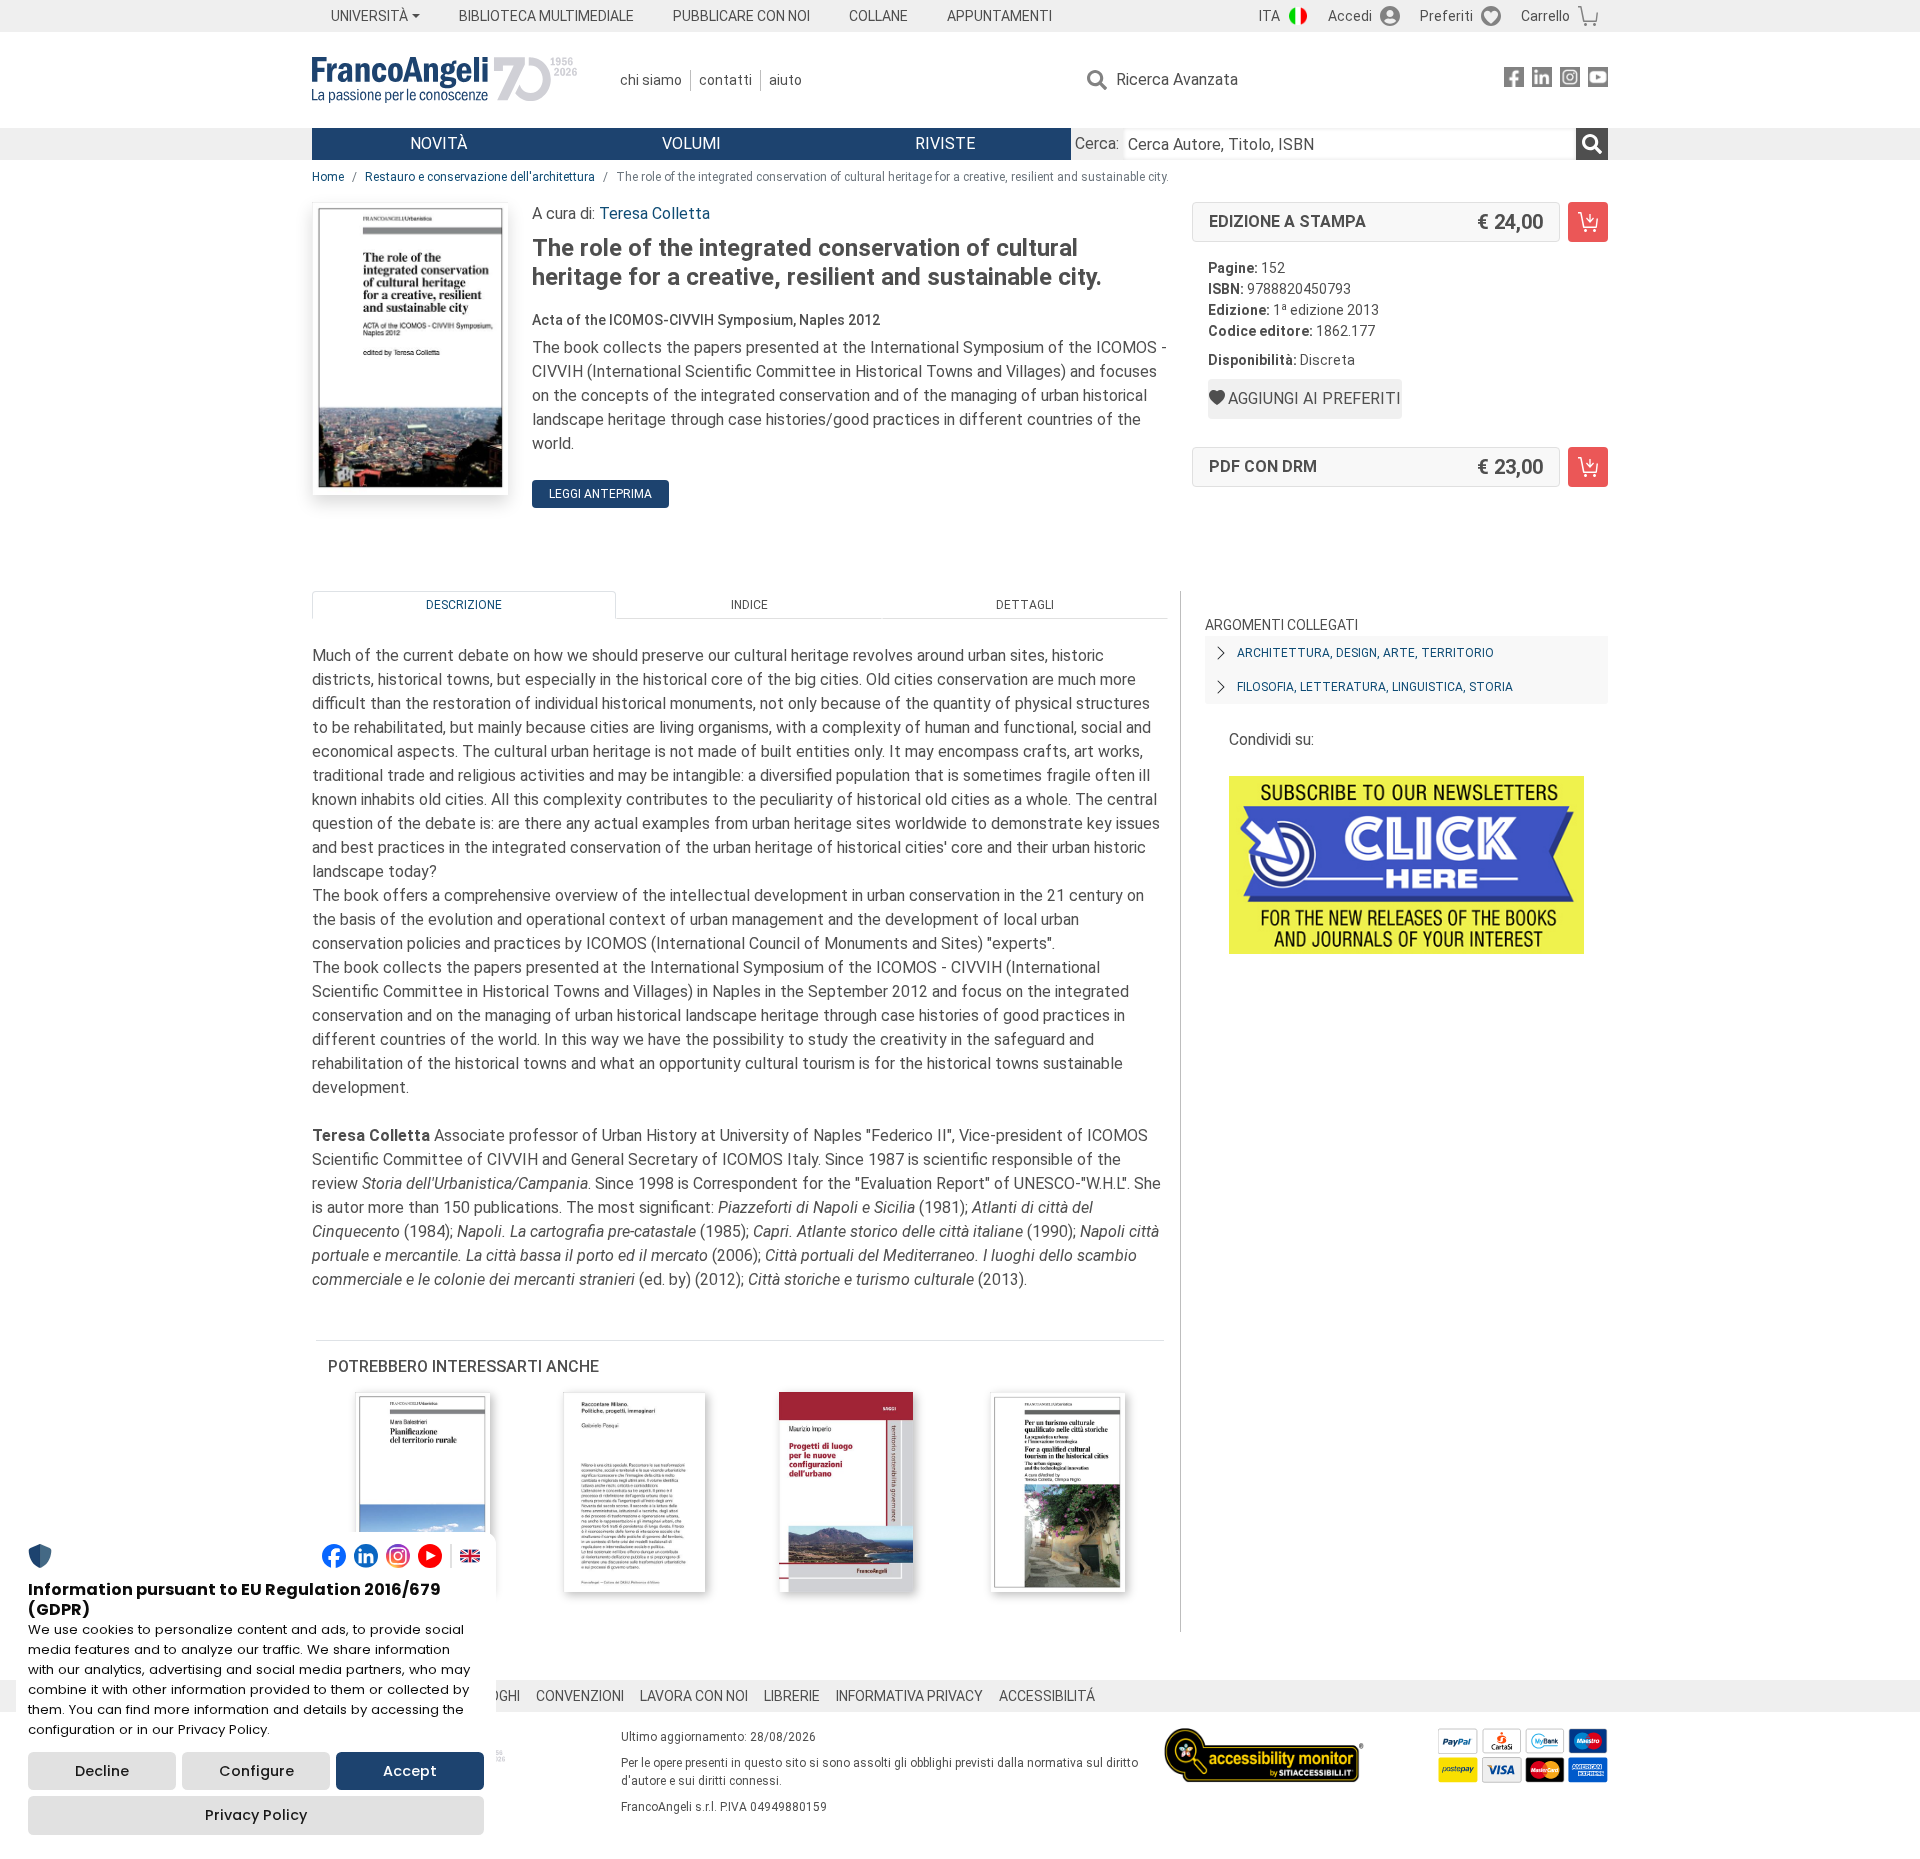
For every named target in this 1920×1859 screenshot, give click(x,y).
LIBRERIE (792, 1696)
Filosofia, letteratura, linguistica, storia (1375, 687)
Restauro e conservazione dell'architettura (480, 177)
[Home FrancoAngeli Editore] (444, 80)
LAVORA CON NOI (694, 1696)
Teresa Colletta (654, 213)
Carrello (1545, 16)
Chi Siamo (651, 80)
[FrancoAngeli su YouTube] (1598, 80)
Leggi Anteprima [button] (600, 494)
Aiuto (785, 80)
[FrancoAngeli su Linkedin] (1542, 80)
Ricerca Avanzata (1177, 79)
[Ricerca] (1592, 144)
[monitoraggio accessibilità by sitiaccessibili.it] (1264, 1739)
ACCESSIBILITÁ (1047, 1696)
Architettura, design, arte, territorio (1365, 653)
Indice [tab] (749, 605)
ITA (1269, 16)
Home (328, 177)
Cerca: (1097, 143)
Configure (256, 1771)
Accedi (1350, 16)
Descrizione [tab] (464, 605)
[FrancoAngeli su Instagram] (1570, 80)
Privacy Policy (256, 1815)
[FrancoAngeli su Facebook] (1514, 80)
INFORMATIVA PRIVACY (909, 1696)
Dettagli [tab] (1025, 605)
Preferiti (1446, 16)
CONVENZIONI (580, 1696)
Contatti (725, 80)
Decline (102, 1771)
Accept (410, 1771)
